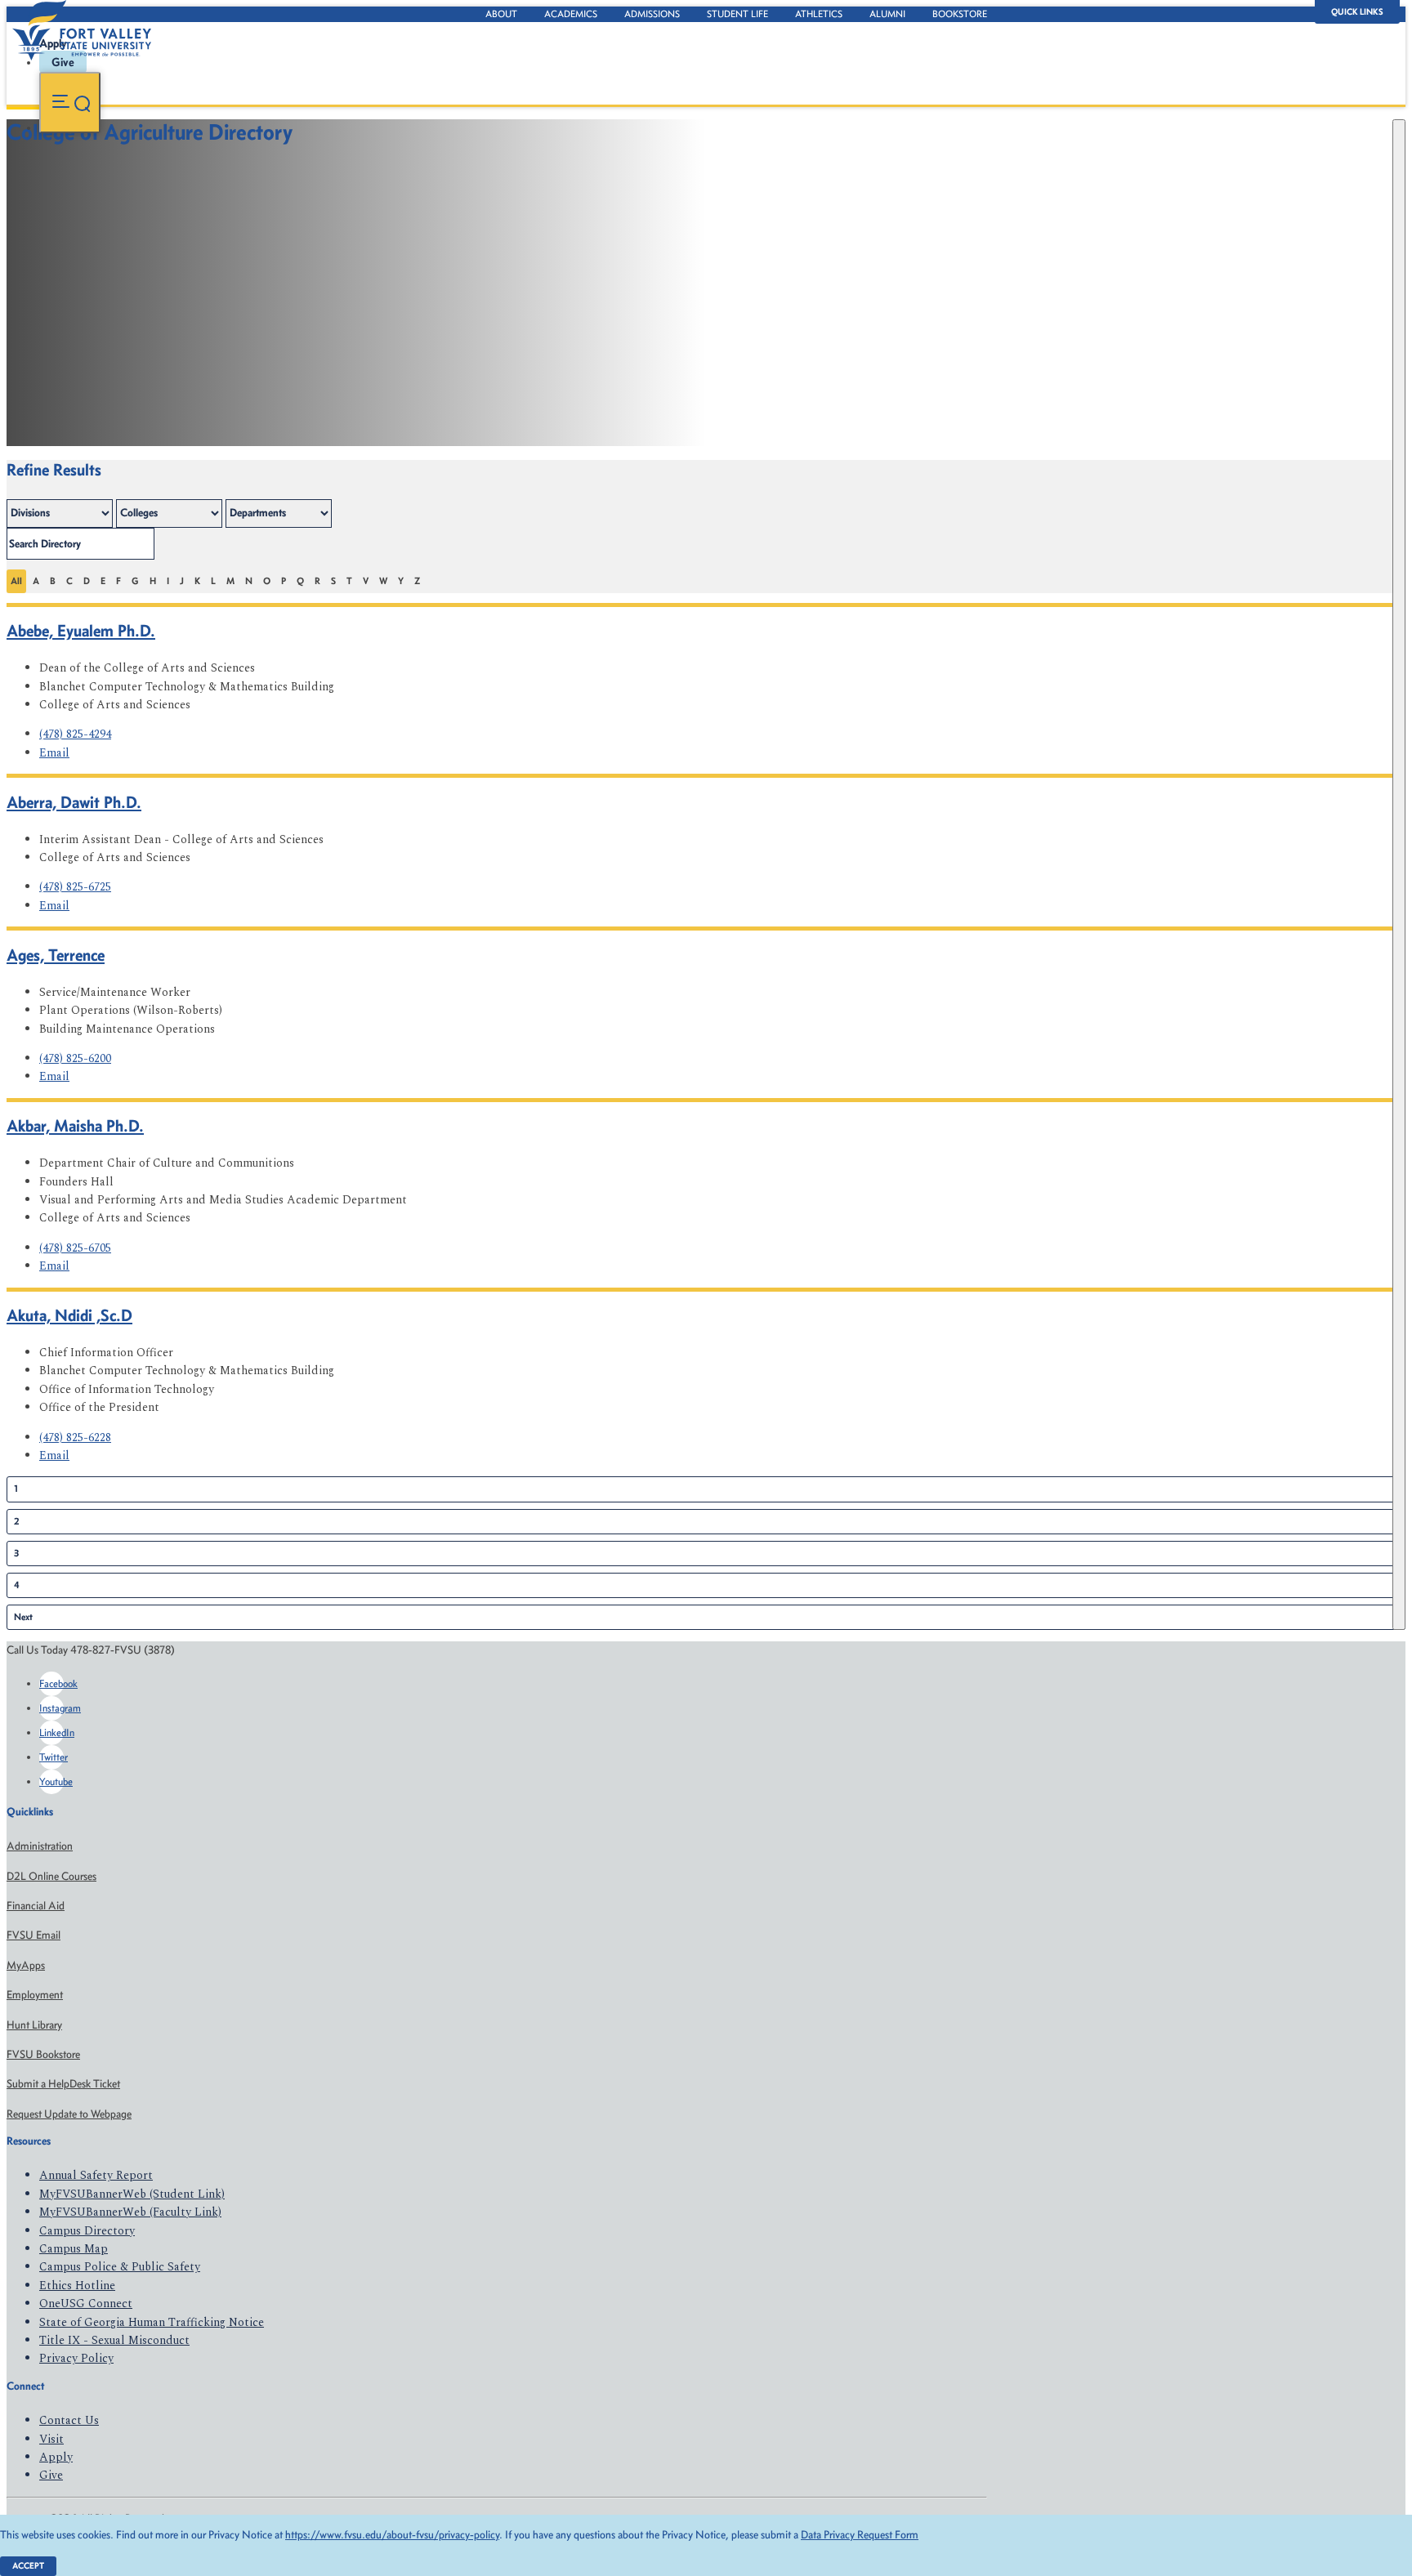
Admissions (652, 14)
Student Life (737, 14)
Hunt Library (34, 2025)
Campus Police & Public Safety (120, 2267)
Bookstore (960, 14)
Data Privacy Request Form (860, 2535)
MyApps (26, 1965)
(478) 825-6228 (75, 1438)
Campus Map (74, 2249)
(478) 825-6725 (75, 887)
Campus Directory (87, 2231)
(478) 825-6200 (75, 1058)
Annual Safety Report (96, 2175)
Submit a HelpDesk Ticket (63, 2084)
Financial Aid (36, 1906)
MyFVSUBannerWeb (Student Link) (132, 2194)
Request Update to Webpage (69, 2114)
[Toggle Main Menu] (70, 103)
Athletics (819, 14)
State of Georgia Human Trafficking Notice (152, 2322)
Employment (35, 1995)
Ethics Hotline (77, 2286)
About (501, 14)
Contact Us (69, 2420)
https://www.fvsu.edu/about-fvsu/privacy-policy (392, 2535)
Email (54, 753)
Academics (571, 14)
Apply (56, 2457)
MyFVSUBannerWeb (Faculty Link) (130, 2212)
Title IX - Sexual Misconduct (114, 2340)
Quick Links (1357, 12)
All (16, 581)
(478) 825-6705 (75, 1248)
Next (23, 1617)
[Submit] (1399, 875)
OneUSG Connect (86, 2304)
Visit (51, 2439)
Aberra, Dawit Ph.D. (74, 802)
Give (51, 2475)
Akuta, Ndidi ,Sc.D (69, 1315)
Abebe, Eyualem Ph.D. (81, 630)
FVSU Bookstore (43, 2054)
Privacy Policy (76, 2358)
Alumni (887, 14)
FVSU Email (34, 1935)
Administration (40, 1846)
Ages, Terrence (56, 955)
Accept (28, 2566)
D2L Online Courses (51, 1876)
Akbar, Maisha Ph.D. (75, 1125)
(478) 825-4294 (75, 734)
